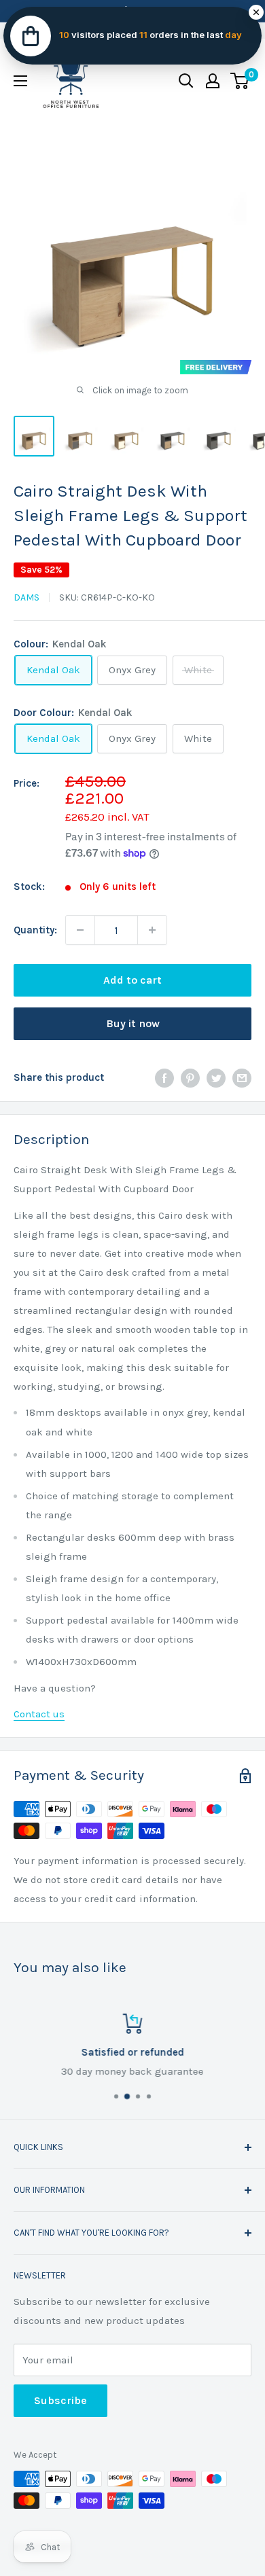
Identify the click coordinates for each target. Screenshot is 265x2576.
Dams (26, 597)
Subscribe (60, 2400)
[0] (240, 81)
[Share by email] (242, 1077)
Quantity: (35, 930)
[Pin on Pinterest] (190, 1077)
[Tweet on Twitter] (216, 1077)
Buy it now (133, 1023)
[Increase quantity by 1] (152, 930)
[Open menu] (20, 81)
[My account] (213, 81)
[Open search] (186, 81)
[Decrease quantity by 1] (80, 930)
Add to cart (132, 980)
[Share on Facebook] (164, 1077)
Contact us (39, 1714)
